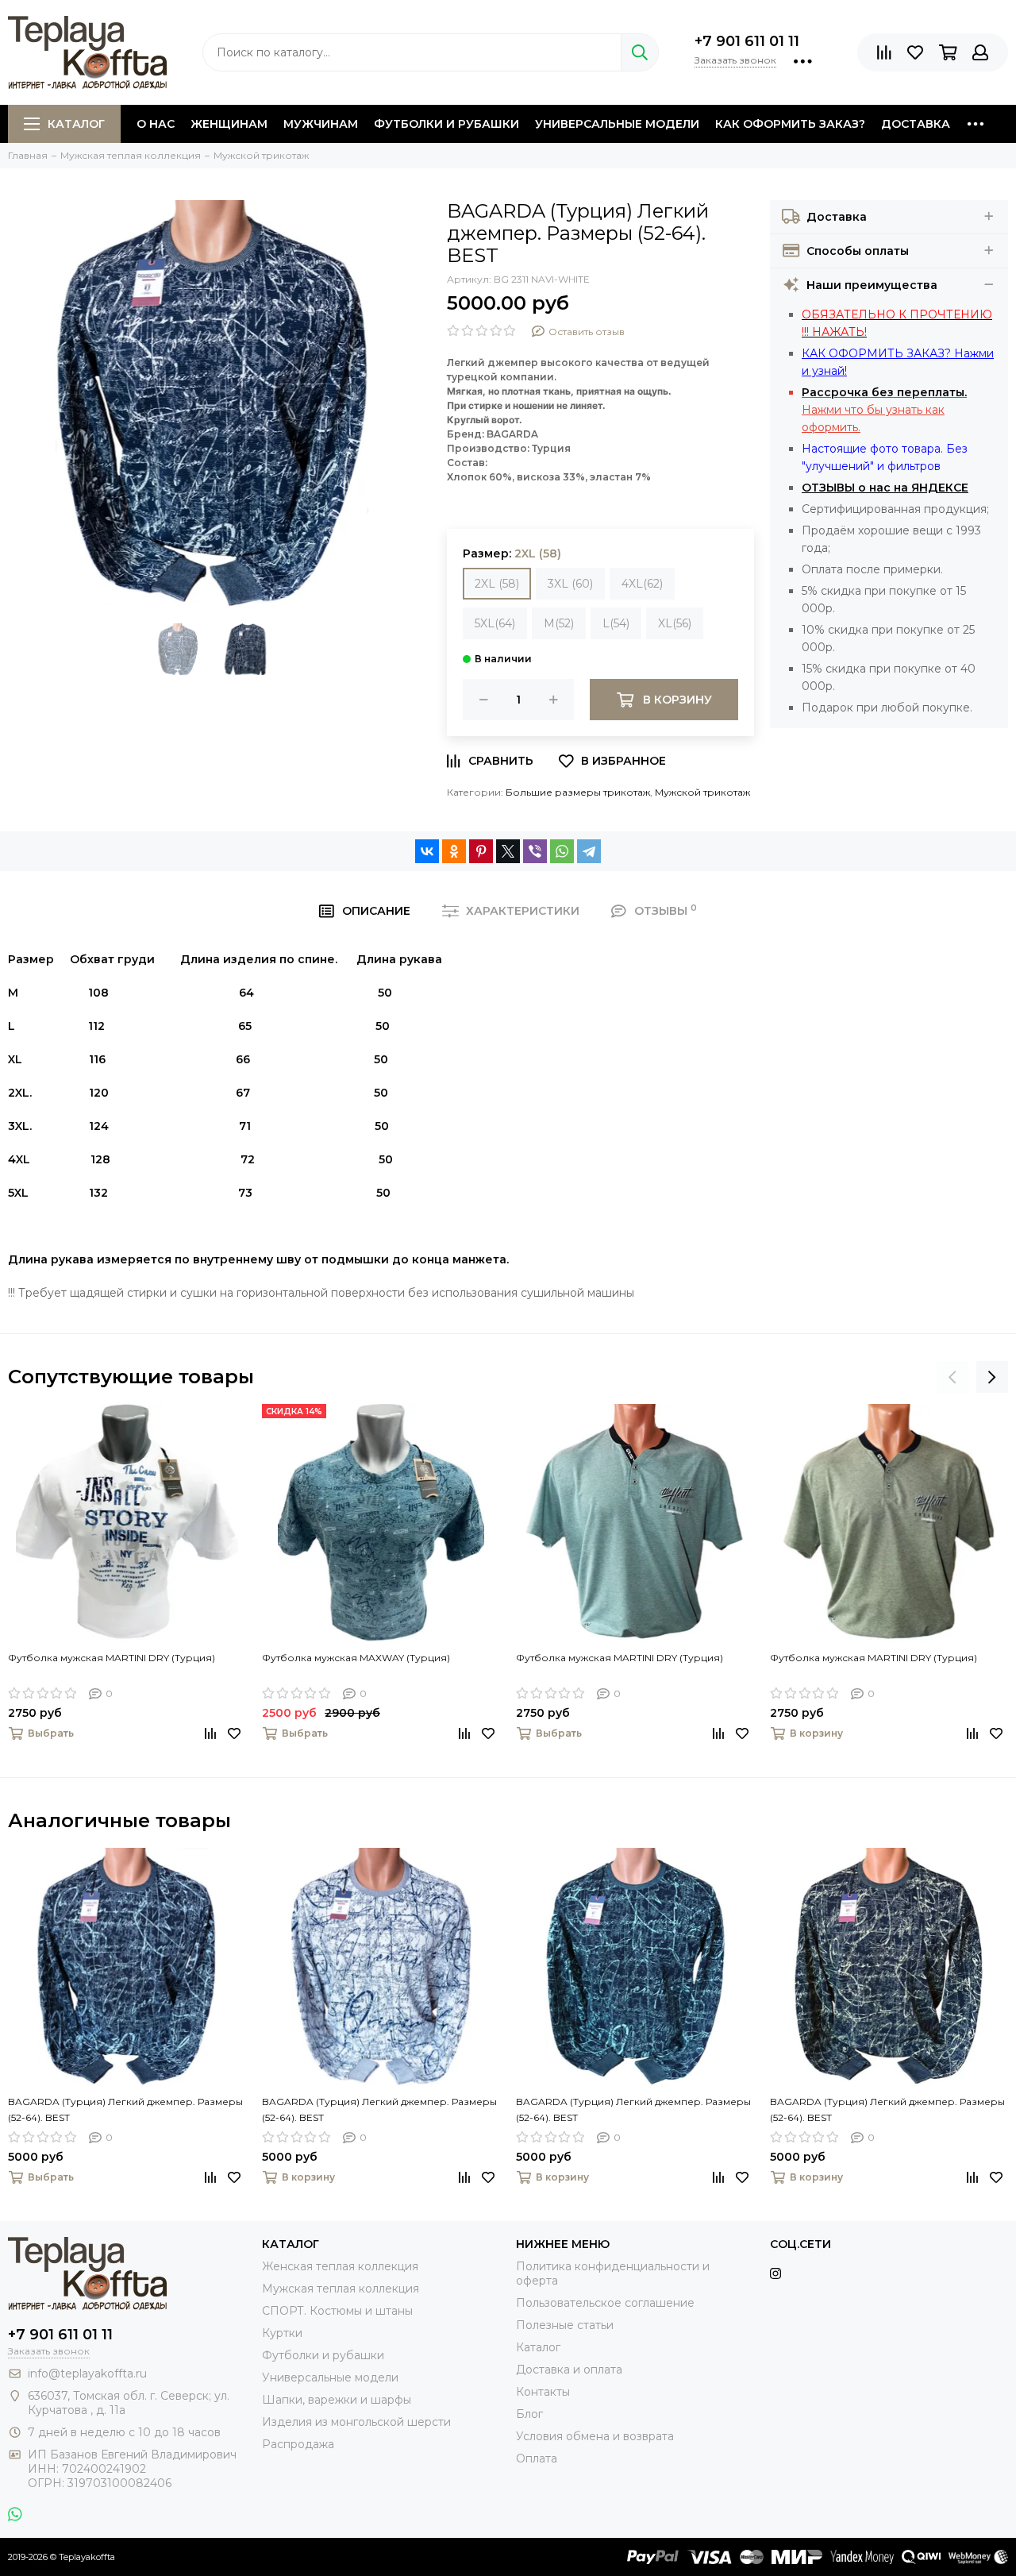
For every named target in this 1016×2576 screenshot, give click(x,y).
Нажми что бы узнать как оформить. (884, 410)
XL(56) (675, 623)
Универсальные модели (617, 124)
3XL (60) (570, 584)
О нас (156, 124)
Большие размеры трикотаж (578, 792)
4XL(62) (642, 584)
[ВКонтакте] (427, 851)
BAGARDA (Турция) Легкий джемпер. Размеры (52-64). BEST (125, 2109)
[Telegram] (589, 851)
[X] (508, 851)
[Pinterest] (481, 851)
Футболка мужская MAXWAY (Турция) (356, 1658)
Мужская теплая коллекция (341, 2289)
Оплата (537, 2458)
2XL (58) (497, 584)
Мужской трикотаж (702, 792)
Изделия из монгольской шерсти (356, 2422)
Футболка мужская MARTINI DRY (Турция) (112, 1658)
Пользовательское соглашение (605, 2303)
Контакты (543, 2392)
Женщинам (229, 124)
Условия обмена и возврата (595, 2436)
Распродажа (298, 2444)
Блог (529, 2414)
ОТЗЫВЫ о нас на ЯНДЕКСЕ (885, 488)
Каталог (76, 124)
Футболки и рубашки (446, 124)
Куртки (282, 2333)
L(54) (616, 623)
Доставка (916, 124)
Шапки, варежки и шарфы (337, 2400)
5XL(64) (495, 623)
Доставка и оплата (569, 2370)
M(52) (559, 623)
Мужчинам (321, 124)
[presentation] (952, 1377)
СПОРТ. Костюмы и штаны (337, 2311)
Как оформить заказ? (790, 124)
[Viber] (535, 851)
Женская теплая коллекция (340, 2266)
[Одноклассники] (454, 851)
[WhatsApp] (562, 851)
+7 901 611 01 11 (747, 41)
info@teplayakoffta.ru (87, 2374)
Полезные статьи (565, 2325)
